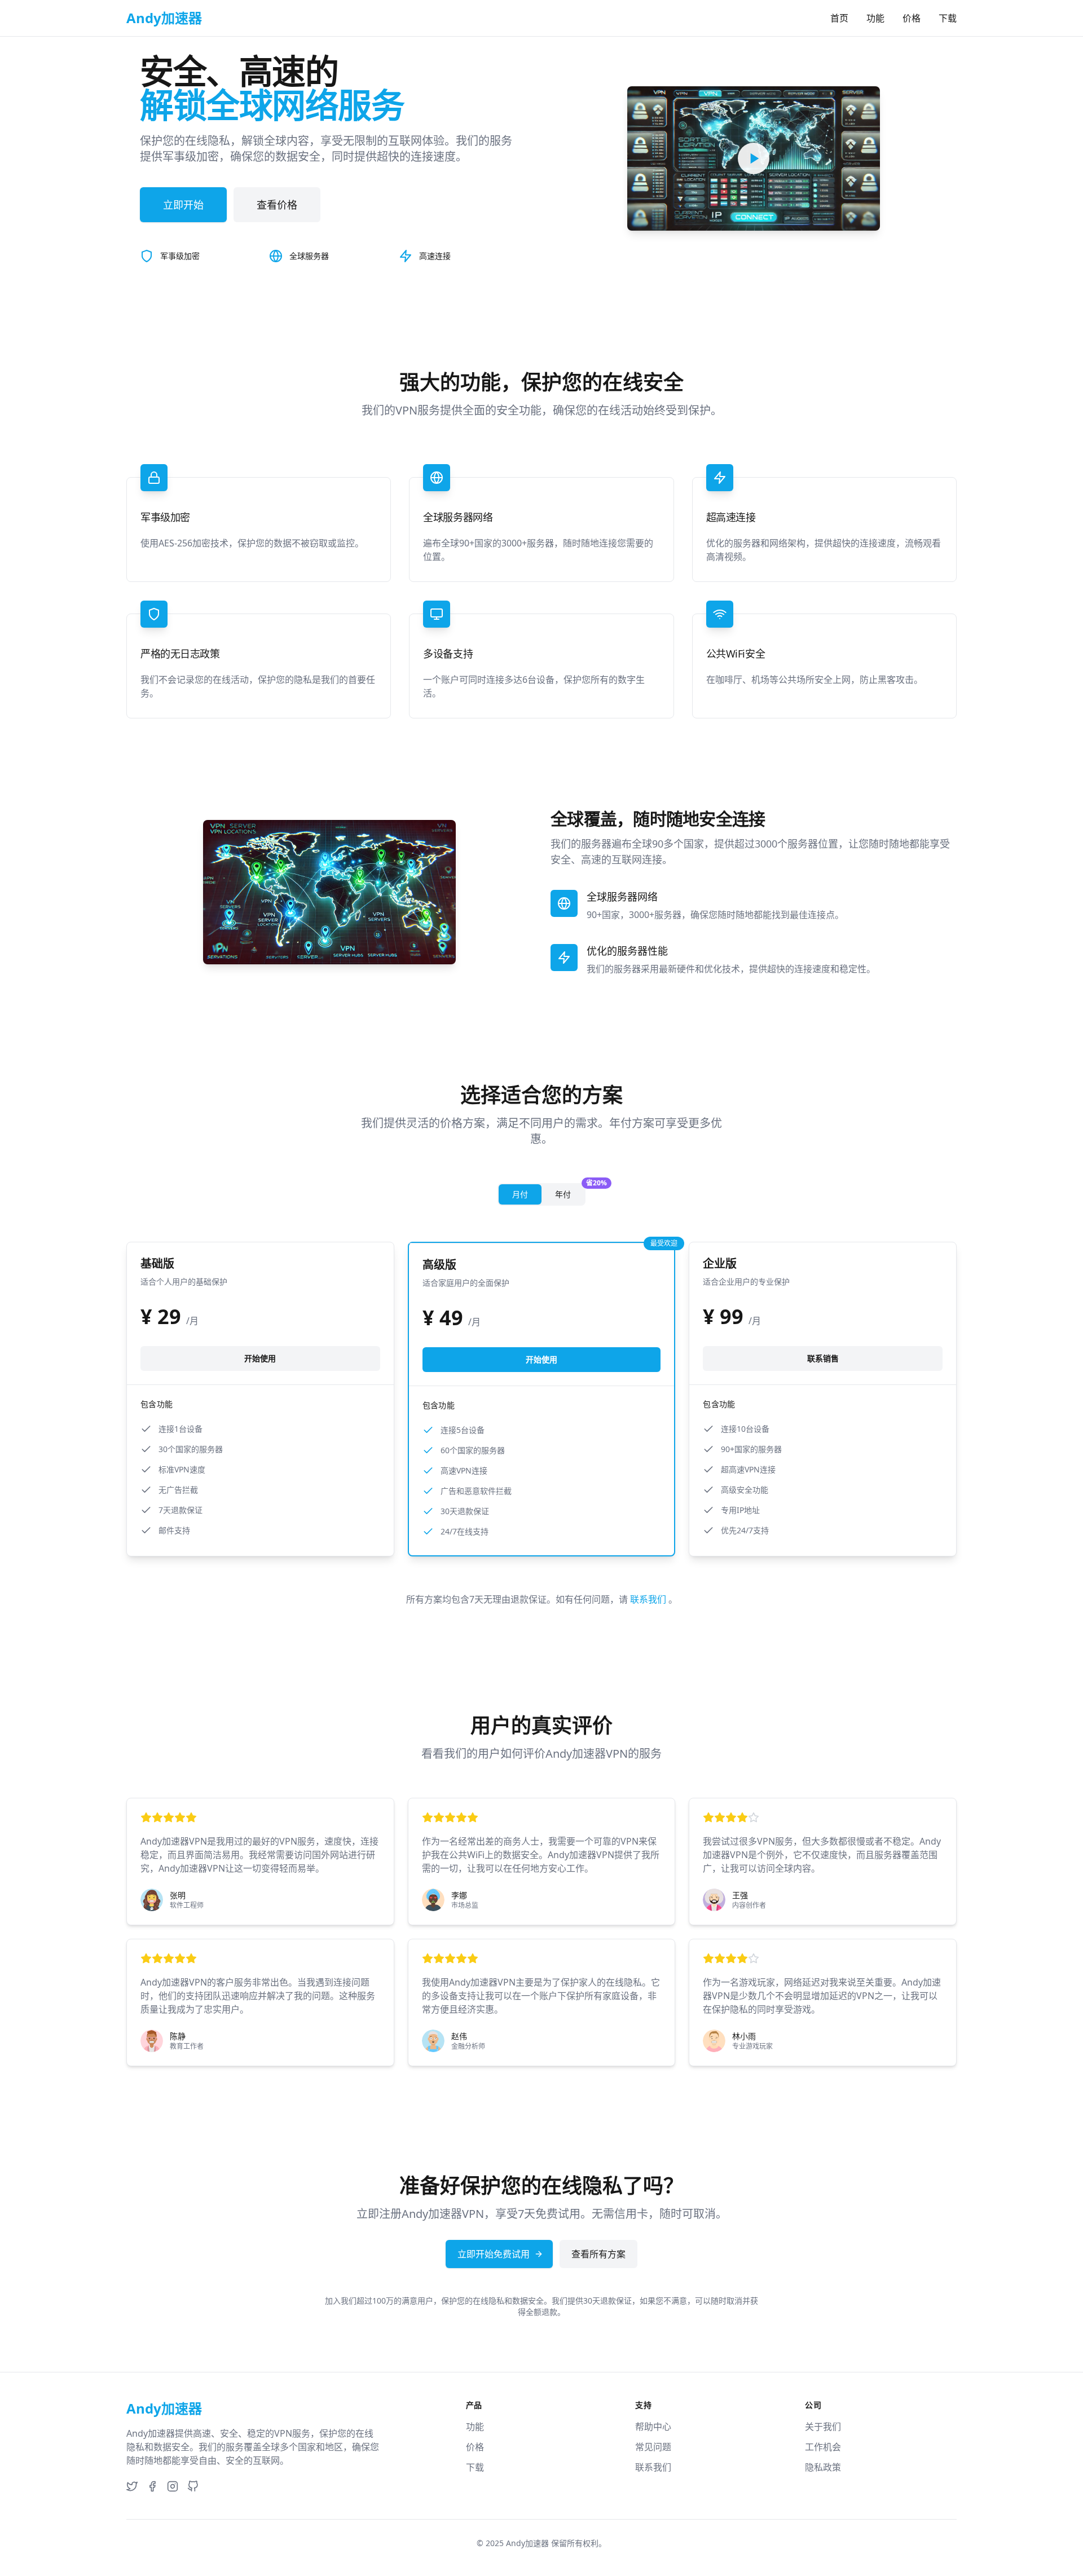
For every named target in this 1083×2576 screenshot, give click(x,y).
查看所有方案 (598, 2254)
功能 (875, 18)
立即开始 (183, 205)
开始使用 (260, 1358)
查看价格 (277, 205)
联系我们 (649, 1599)
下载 (948, 18)
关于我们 (823, 2427)
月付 (520, 1194)
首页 (839, 18)
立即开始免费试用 (494, 2254)
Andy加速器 (527, 2543)
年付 (570, 1192)
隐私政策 (823, 2467)
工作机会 (823, 2447)
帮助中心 (653, 2427)
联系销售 (823, 1358)
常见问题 (653, 2447)
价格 (912, 18)
